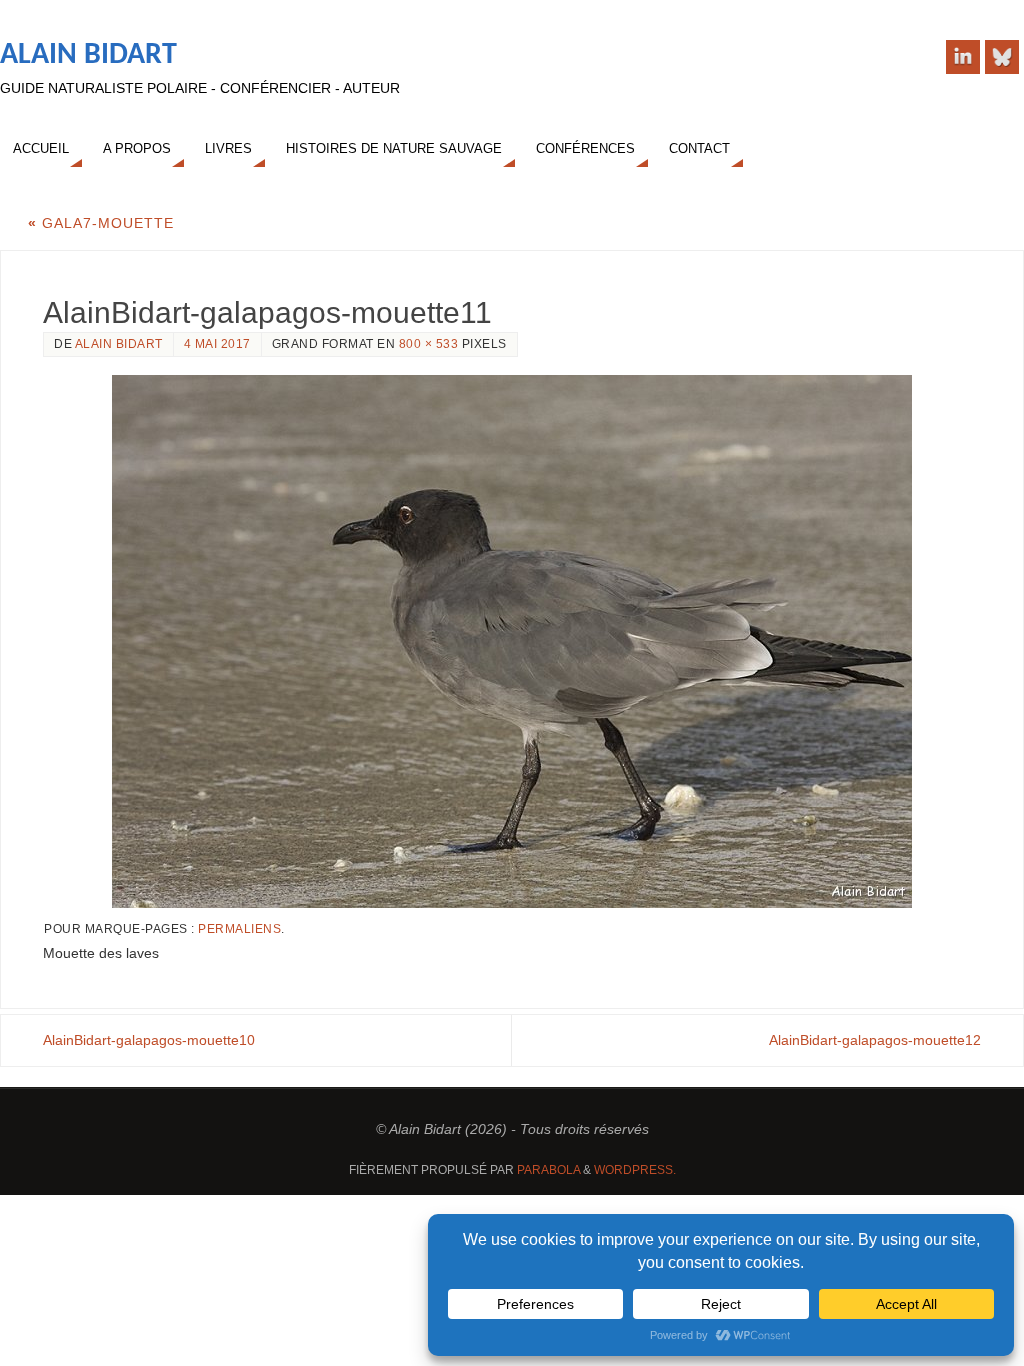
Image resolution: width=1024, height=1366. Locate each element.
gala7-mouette (101, 223)
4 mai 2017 (217, 344)
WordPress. (635, 1170)
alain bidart (119, 344)
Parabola (548, 1170)
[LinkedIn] (963, 57)
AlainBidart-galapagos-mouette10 (149, 1040)
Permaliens (239, 929)
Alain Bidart (88, 55)
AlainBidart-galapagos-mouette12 (875, 1040)
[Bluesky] (1002, 57)
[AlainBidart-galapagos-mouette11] (512, 641)
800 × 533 (429, 344)
